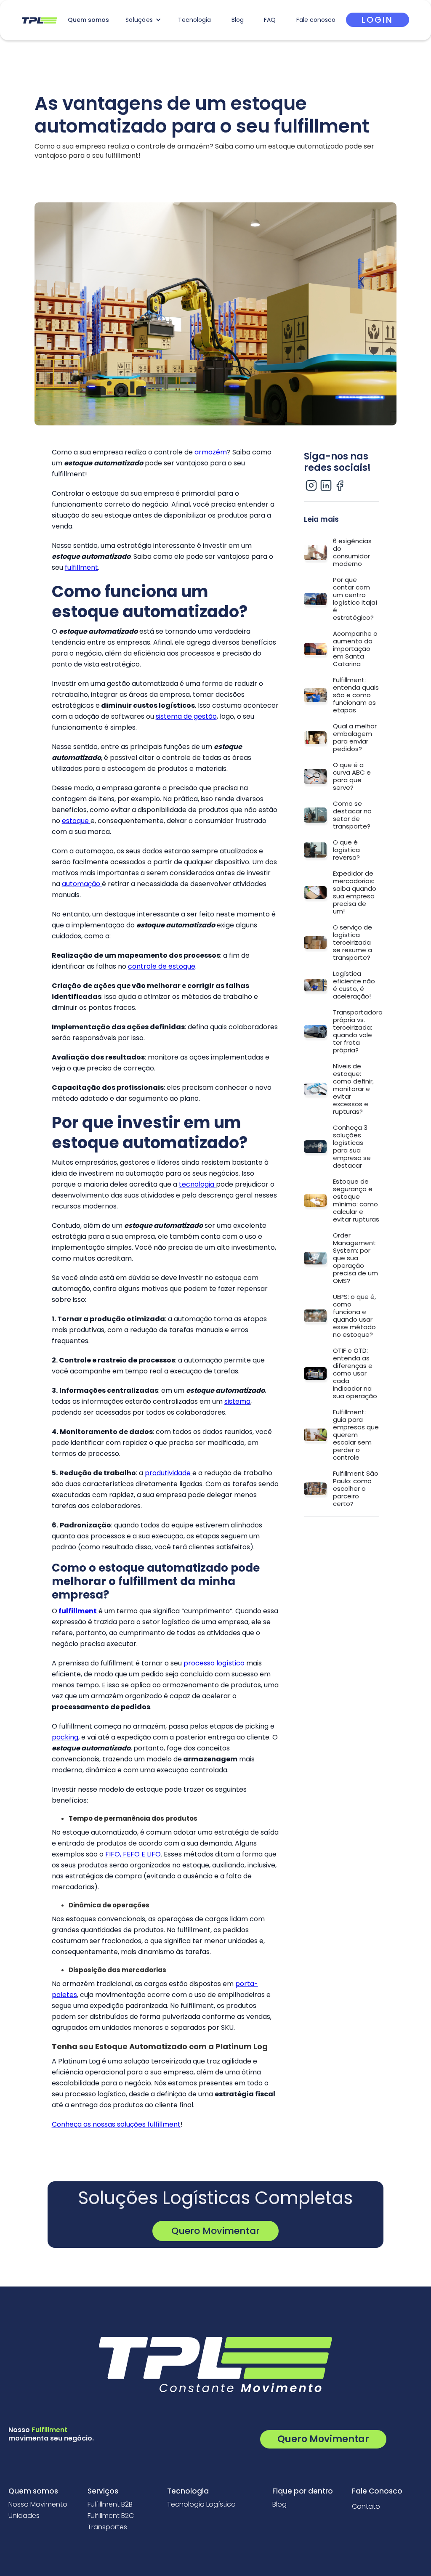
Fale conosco (316, 20)
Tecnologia (194, 20)
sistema (237, 1401)
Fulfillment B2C (111, 2516)
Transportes (107, 2527)
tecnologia (197, 1184)
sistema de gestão (186, 716)
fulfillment (81, 567)
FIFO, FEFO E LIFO (133, 1854)
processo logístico (214, 1663)
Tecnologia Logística (201, 2504)
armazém (211, 452)
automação (82, 884)
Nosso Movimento (38, 2504)
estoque (76, 821)
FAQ (270, 20)
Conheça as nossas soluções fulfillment (116, 2124)
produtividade (169, 1473)
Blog (238, 20)
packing (65, 1737)
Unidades (24, 2516)
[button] (143, 20)
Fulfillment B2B (110, 2504)
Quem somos (88, 20)
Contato (366, 2507)
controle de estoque (162, 966)
